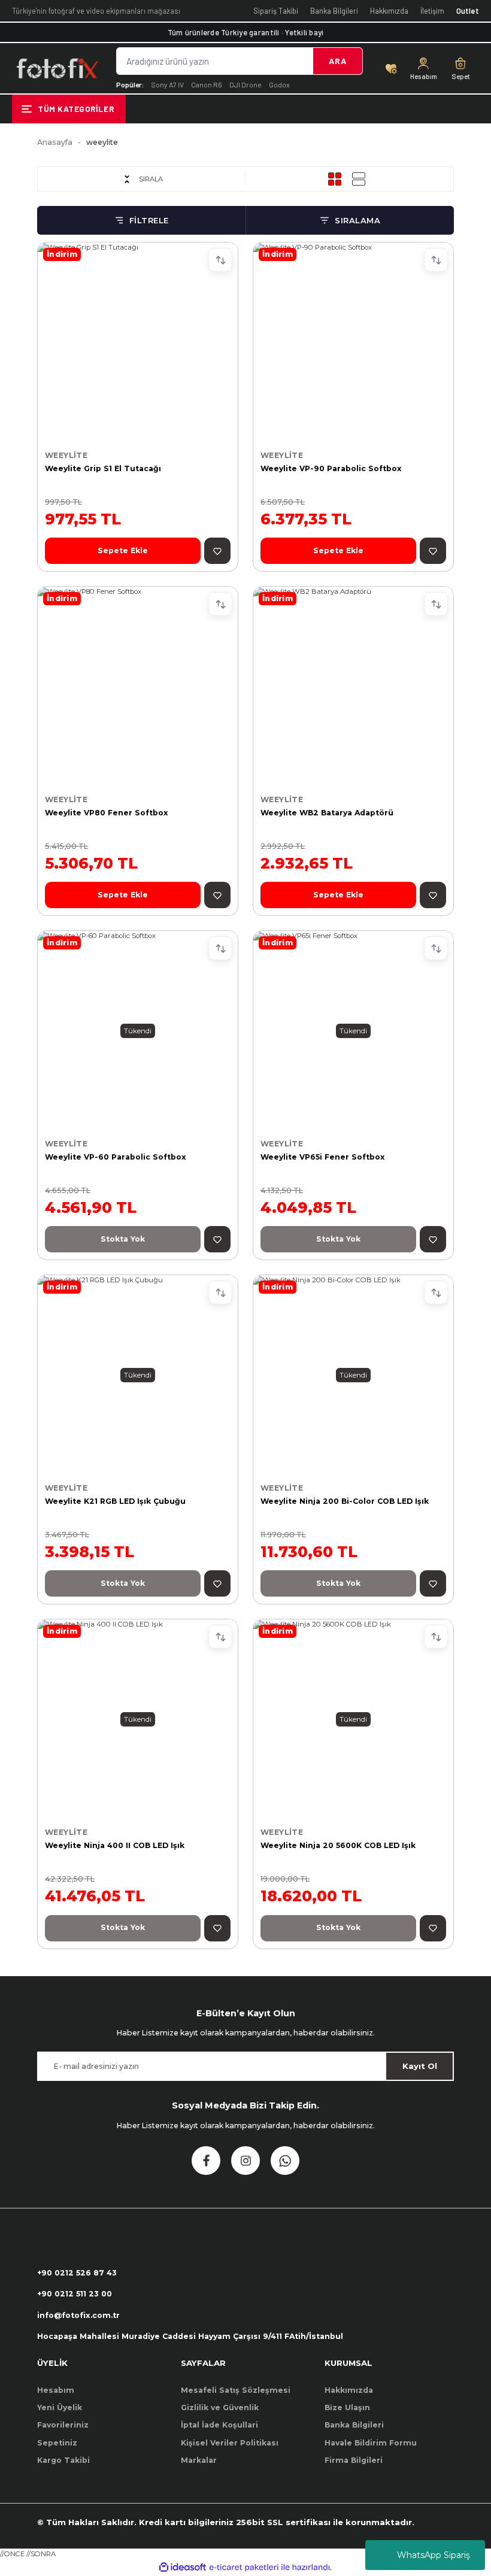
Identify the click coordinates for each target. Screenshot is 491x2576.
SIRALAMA (357, 220)
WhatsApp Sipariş (434, 2555)
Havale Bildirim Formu (371, 2443)
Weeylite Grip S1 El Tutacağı (103, 468)
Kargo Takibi (63, 2460)
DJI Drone (245, 84)
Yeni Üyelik (60, 2407)
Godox (279, 84)
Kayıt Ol (420, 2066)
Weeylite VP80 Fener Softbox (107, 813)
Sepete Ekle (123, 550)
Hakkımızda (389, 11)
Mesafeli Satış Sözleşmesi (236, 2390)
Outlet (468, 11)
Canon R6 (207, 84)
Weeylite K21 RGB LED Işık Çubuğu (115, 1501)
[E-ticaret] (244, 2567)
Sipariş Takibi (276, 11)
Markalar (199, 2460)
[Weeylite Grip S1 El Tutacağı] (138, 342)
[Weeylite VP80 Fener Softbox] (138, 687)
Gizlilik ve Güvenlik (220, 2407)
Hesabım (56, 2390)
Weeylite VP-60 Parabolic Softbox (116, 1157)
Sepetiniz (57, 2443)
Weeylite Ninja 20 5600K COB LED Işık (338, 1845)
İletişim (432, 11)
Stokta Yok (123, 1239)
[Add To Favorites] (217, 551)
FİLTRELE (149, 220)
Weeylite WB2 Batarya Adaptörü (327, 813)
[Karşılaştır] (220, 260)
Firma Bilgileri (354, 2460)
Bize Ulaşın (347, 2407)
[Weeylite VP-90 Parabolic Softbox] (353, 342)
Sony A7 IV (167, 84)
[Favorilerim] (391, 68)
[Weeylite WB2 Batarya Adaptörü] (353, 687)
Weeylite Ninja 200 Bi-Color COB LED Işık (345, 1501)
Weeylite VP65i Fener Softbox (323, 1157)
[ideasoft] (183, 2568)
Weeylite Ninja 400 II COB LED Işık (115, 1845)
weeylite (102, 142)
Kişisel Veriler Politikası (230, 2443)
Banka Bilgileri (334, 11)
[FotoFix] (57, 68)
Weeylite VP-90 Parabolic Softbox (331, 468)
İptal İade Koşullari (219, 2425)
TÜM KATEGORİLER (76, 109)
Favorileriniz (63, 2425)
